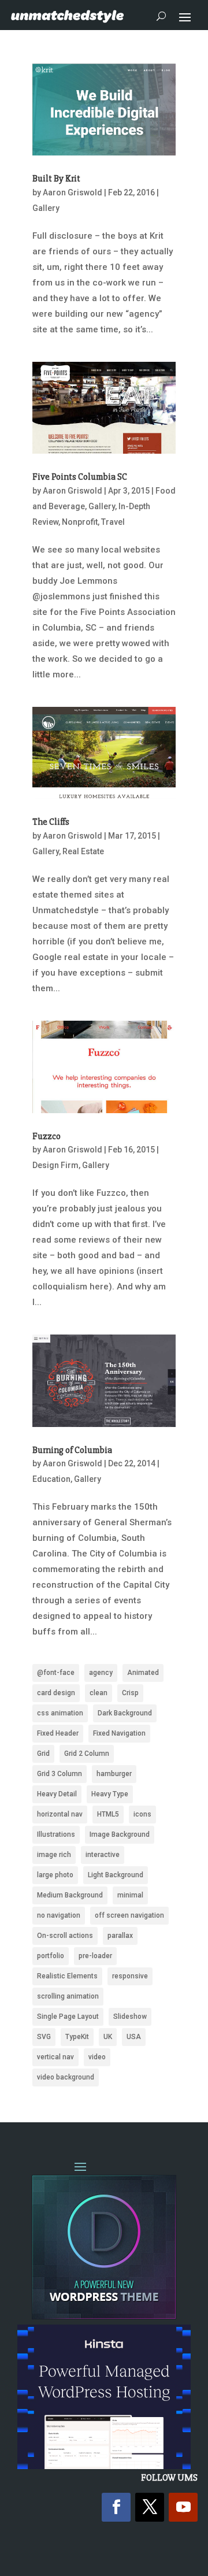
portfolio (51, 1956)
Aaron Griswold (73, 192)
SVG (44, 2037)
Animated (143, 1673)
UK (108, 2037)
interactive (103, 1855)
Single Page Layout (68, 2017)
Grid (43, 1754)
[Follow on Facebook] (116, 2507)
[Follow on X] (150, 2507)
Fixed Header (58, 1733)
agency (101, 1673)
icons (142, 1814)
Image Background (120, 1834)
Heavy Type (110, 1794)
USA (134, 2037)
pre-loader (95, 1956)
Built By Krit (56, 179)
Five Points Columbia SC (80, 477)
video (97, 2057)
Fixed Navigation (119, 1733)
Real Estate (83, 851)
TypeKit (77, 2037)
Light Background (116, 1875)
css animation (60, 1713)
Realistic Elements (67, 1976)
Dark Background (125, 1713)
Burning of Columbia (72, 1450)
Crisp (130, 1693)
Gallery (46, 208)
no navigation (59, 1915)
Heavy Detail (57, 1794)
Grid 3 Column (60, 1774)
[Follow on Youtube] (183, 2507)
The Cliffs (51, 822)
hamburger (114, 1774)
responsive (130, 1976)
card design (56, 1693)
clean (99, 1693)
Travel (113, 522)
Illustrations (56, 1834)
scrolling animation (68, 1996)
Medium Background (70, 1895)
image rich (54, 1855)
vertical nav (55, 2057)
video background (66, 2077)
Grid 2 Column (87, 1754)
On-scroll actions (65, 1936)
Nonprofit (80, 522)
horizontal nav (60, 1814)
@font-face (56, 1673)
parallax (120, 1936)
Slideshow (130, 2017)
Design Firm (55, 1165)
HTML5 (108, 1814)
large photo (55, 1875)
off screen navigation (129, 1915)
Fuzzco (47, 1136)
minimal (130, 1895)
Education (51, 1479)
